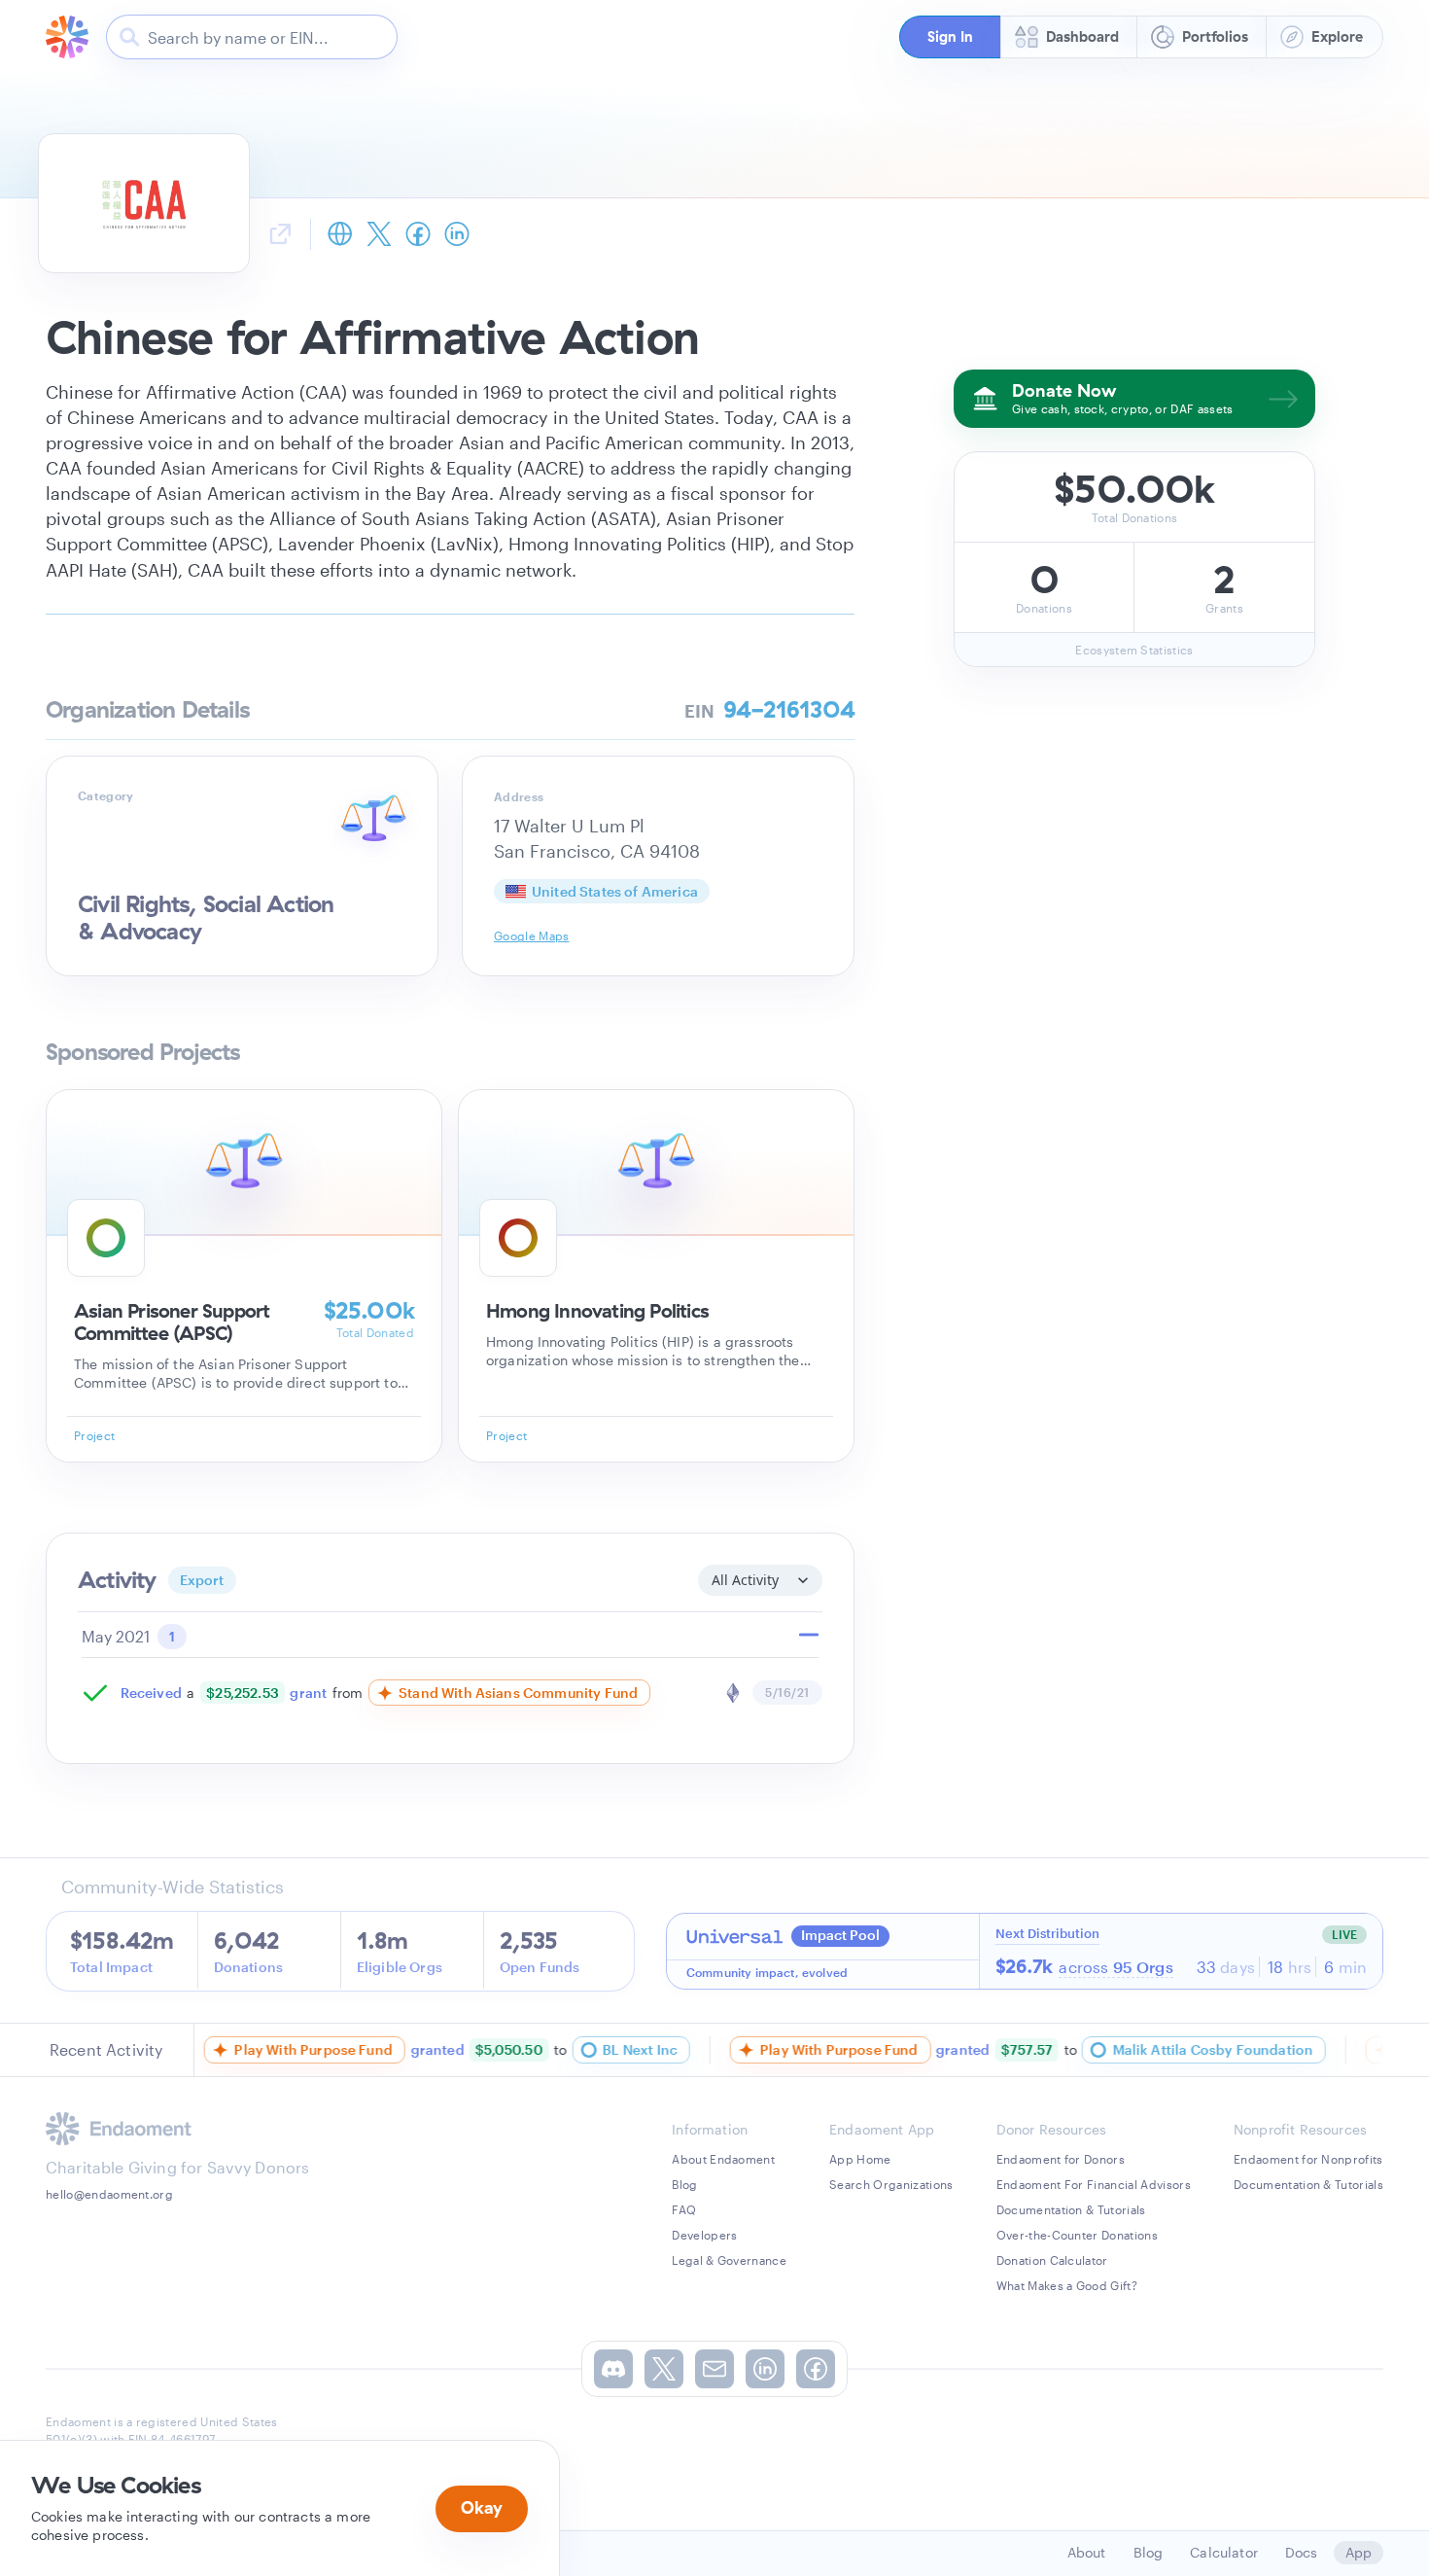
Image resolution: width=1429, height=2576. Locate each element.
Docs (1302, 2552)
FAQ (684, 2209)
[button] (950, 37)
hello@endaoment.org (109, 2194)
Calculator (1224, 2552)
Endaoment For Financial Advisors (1094, 2184)
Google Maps (532, 935)
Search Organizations (891, 2184)
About (1087, 2552)
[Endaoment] (67, 37)
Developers (704, 2235)
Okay (482, 2507)
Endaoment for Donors (1061, 2159)
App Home (860, 2159)
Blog (684, 2184)
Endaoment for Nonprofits (1308, 2159)
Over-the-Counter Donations (1077, 2235)
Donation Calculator (1052, 2260)
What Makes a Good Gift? (1067, 2285)
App (1359, 2552)
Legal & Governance (729, 2260)
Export (202, 1580)
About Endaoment (723, 2159)
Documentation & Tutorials (1071, 2209)
